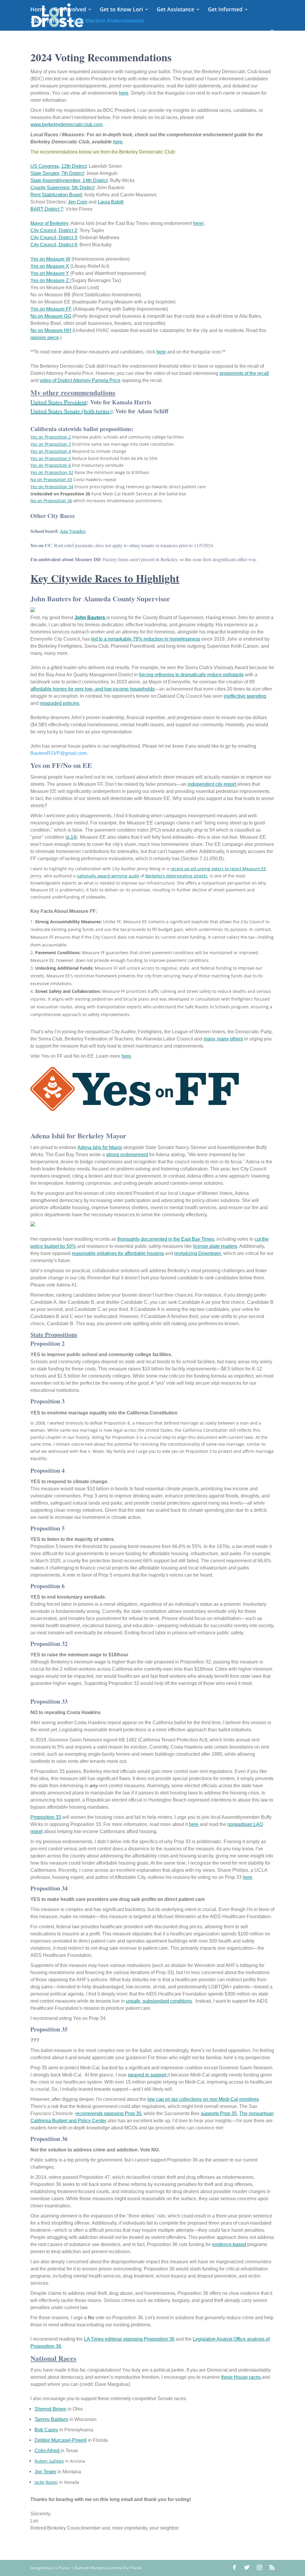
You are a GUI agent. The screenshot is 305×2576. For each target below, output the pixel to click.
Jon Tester (45, 2472)
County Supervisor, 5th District (62, 188)
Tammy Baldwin (51, 2419)
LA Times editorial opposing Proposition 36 (129, 2339)
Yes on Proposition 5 (51, 458)
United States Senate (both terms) (71, 411)
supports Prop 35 (219, 2113)
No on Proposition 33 (51, 479)
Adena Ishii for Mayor (100, 1147)
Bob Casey (46, 2430)
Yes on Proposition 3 (51, 444)
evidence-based (229, 2244)
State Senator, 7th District (57, 173)
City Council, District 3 (54, 238)
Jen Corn (78, 202)
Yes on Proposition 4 (51, 451)
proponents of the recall (244, 373)
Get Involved (70, 10)
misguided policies (59, 703)
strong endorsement (127, 1155)
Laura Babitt (111, 202)
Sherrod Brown (50, 2409)
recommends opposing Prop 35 (108, 2113)
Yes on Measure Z (50, 280)
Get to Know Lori (121, 10)
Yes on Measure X (50, 266)
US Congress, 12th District (58, 166)
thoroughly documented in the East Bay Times (166, 1239)
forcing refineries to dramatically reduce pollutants (191, 675)
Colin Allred (48, 2451)
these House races (241, 2377)
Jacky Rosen (46, 2482)
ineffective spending (245, 696)
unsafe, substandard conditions (159, 2001)
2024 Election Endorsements (108, 21)
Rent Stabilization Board (56, 195)
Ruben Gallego (49, 2461)
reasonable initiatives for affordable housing (118, 1253)
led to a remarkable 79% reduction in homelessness (146, 639)
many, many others (223, 1039)
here (124, 93)
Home (38, 10)
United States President (59, 402)
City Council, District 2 (54, 230)
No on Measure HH (51, 330)
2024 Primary (47, 21)
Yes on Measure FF (51, 309)
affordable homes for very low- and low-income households (92, 689)
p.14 (71, 837)
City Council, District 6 (54, 245)
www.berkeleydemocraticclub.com (66, 125)
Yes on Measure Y (50, 273)
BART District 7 (47, 209)
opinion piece (45, 338)
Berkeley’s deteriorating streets (176, 876)
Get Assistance (175, 10)
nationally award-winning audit (108, 876)
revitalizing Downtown (198, 1253)
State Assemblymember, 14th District (69, 180)
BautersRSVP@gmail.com (59, 753)
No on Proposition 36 (51, 501)
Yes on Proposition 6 (51, 465)
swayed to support (148, 2075)
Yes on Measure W (50, 259)
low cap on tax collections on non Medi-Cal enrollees (203, 2099)
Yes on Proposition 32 (52, 472)
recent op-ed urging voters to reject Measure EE (218, 869)
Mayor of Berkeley (49, 223)
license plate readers (215, 1246)
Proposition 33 (46, 1817)
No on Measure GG (51, 316)
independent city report (212, 784)
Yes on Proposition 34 (52, 487)
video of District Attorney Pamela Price (80, 380)
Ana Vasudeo (73, 531)
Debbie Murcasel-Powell (61, 2440)
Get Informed (225, 10)
